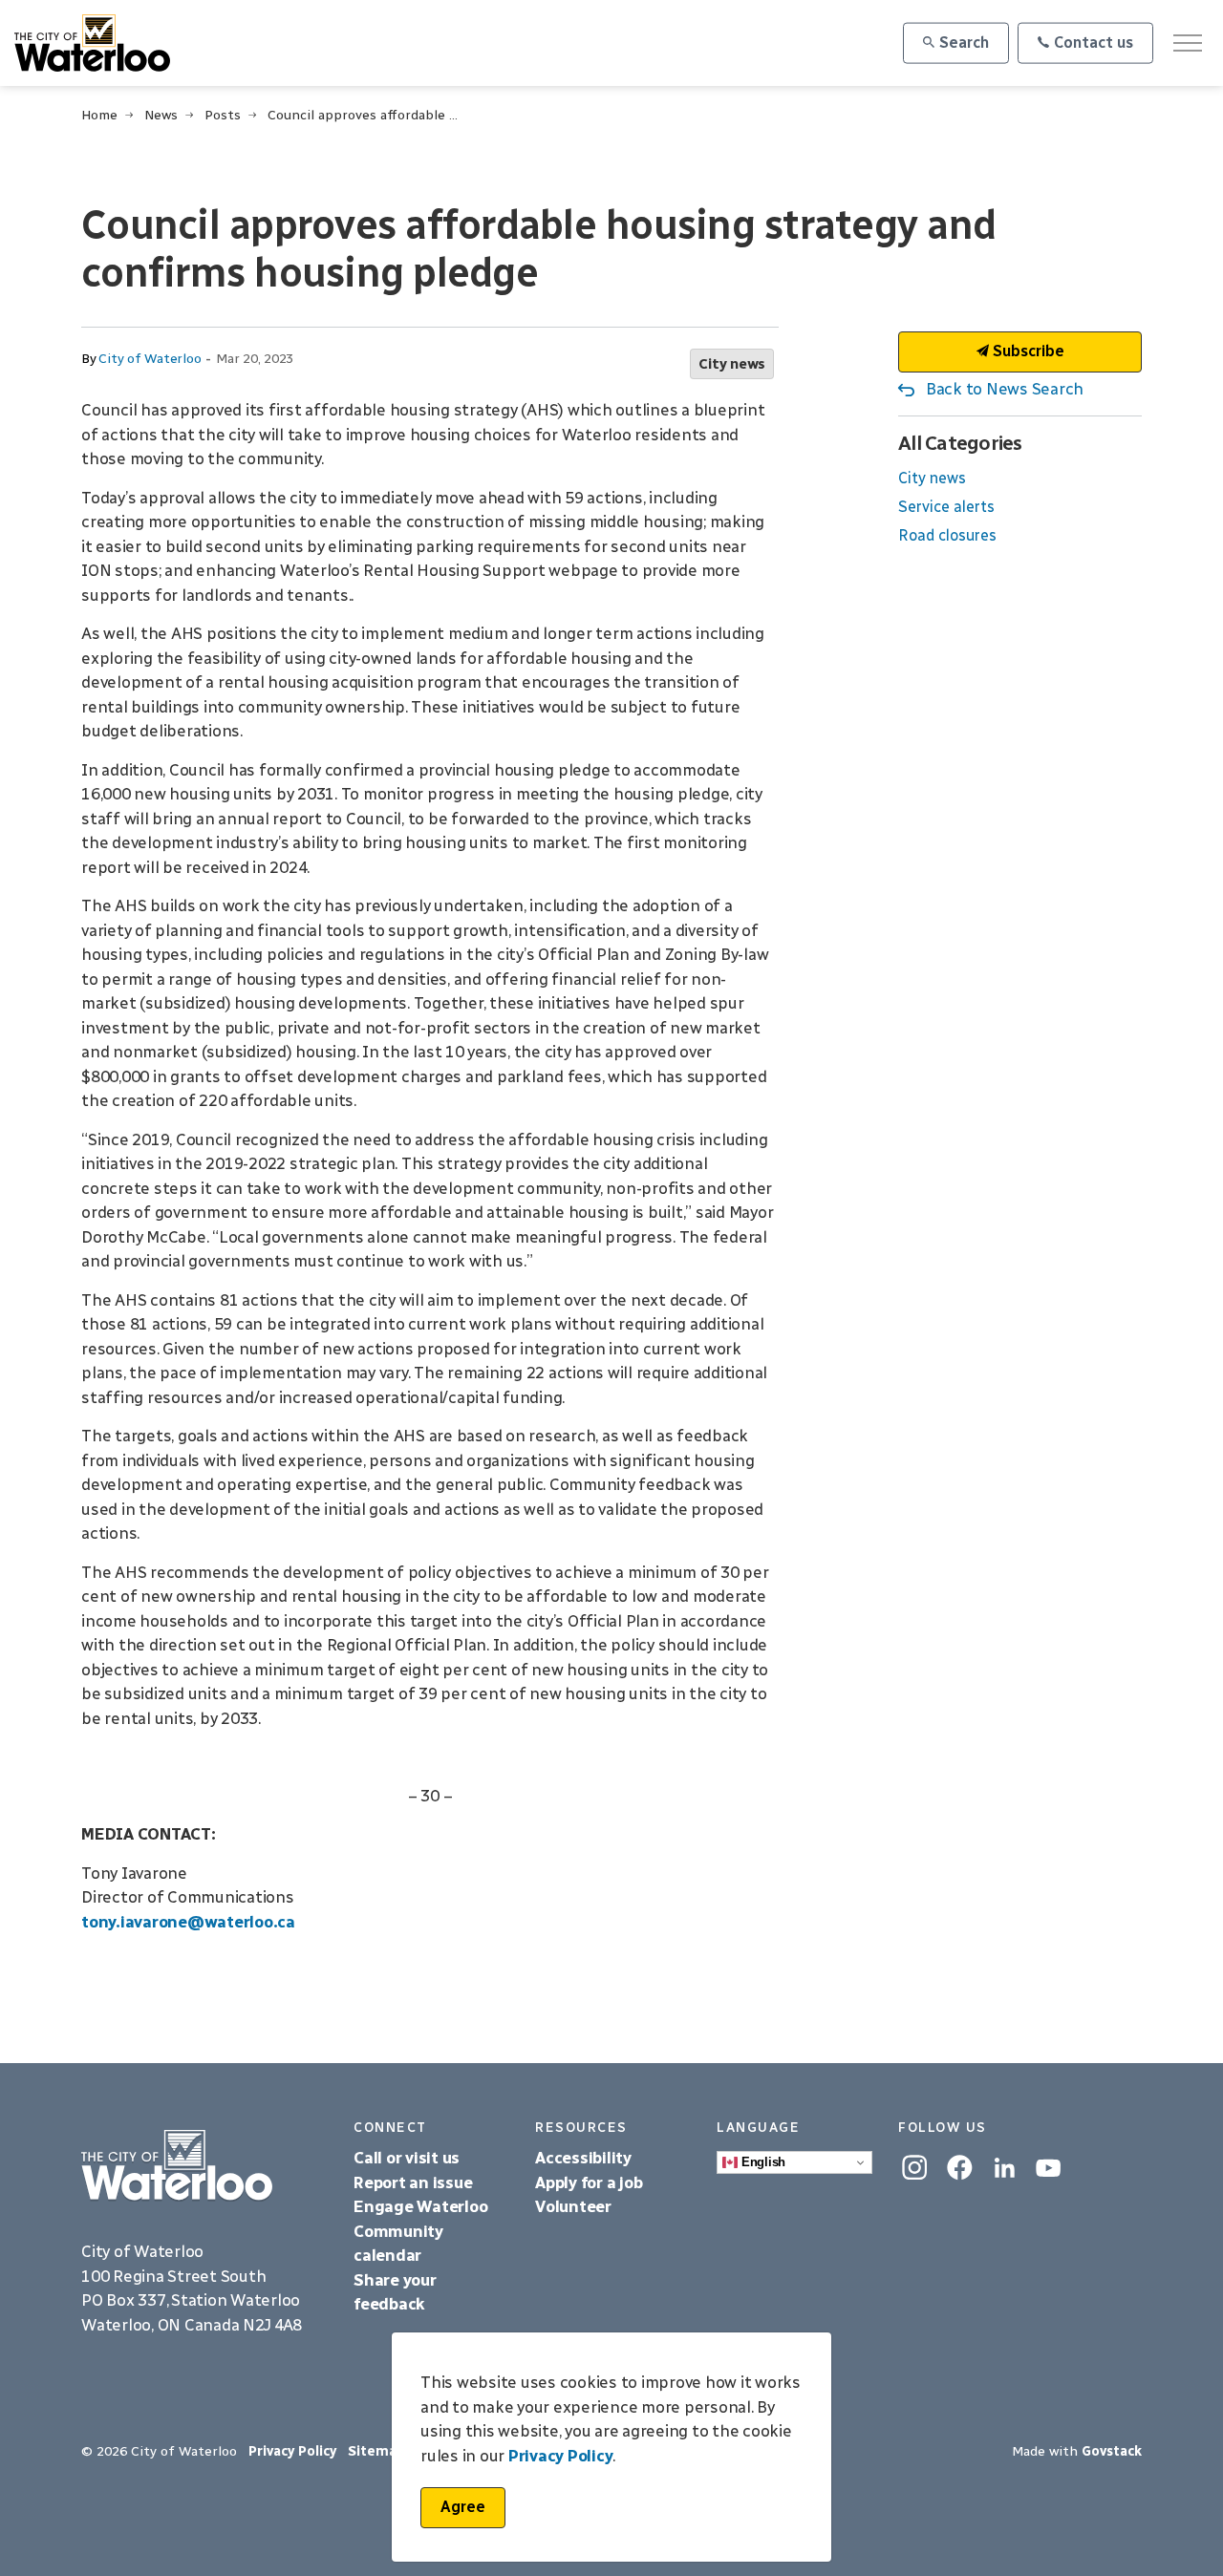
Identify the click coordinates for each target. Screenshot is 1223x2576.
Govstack (1112, 2451)
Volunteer (573, 2206)
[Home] (203, 2166)
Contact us (1094, 43)
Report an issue (413, 2182)
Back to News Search (1005, 389)
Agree (463, 2507)
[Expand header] (1187, 43)
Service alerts (946, 507)
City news (732, 364)
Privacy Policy (292, 2451)
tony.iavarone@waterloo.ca (188, 1922)
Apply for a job (589, 2182)
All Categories (960, 443)
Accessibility (585, 2158)
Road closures (947, 535)
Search (964, 43)
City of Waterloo (150, 359)
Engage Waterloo (420, 2206)
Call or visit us (407, 2158)
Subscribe (1027, 351)
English (762, 2162)
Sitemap (376, 2451)
